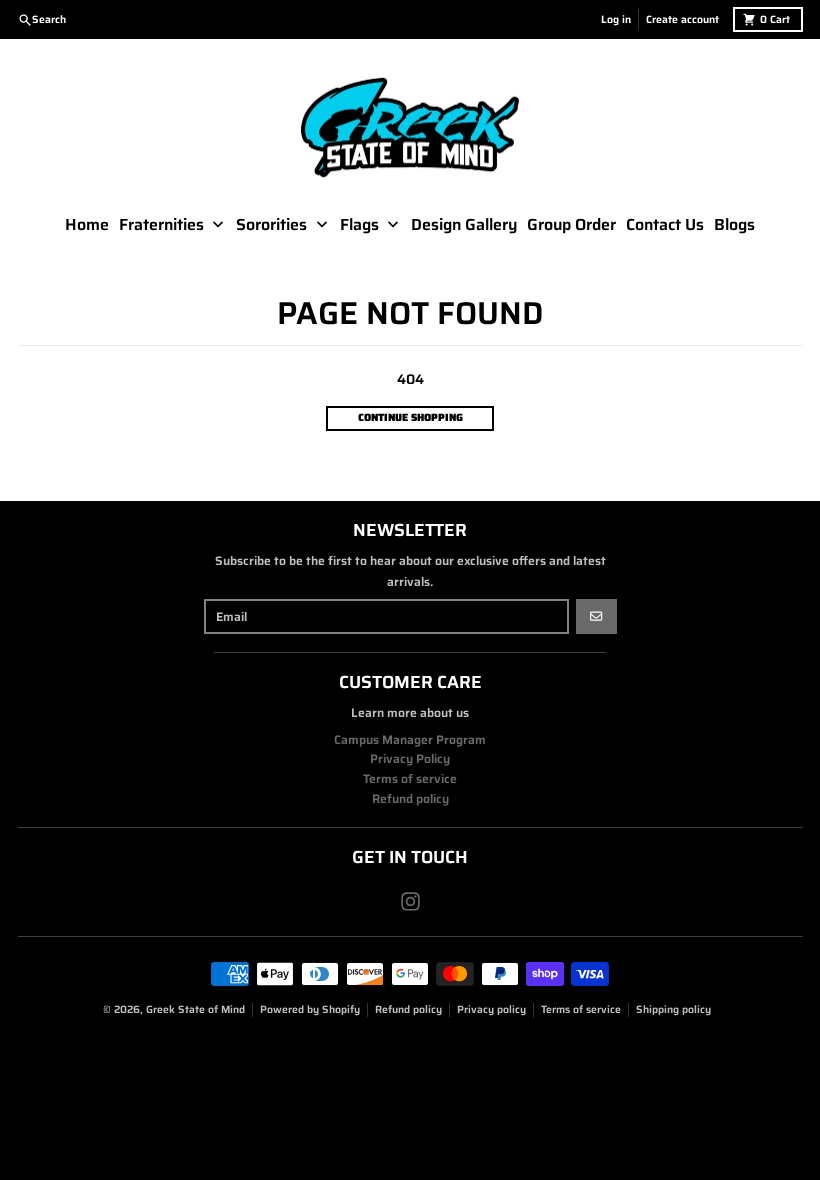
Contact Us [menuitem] (665, 225)
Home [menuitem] (87, 225)
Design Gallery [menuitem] (464, 225)
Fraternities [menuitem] (161, 225)
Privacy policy (491, 1009)
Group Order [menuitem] (571, 225)
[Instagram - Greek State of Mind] (410, 901)
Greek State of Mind (195, 1009)
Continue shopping (410, 417)
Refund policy (408, 1009)
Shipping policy (673, 1009)
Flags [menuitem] (359, 225)
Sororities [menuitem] (271, 225)
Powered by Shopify (310, 1009)
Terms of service (581, 1009)
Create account (682, 19)
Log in (616, 19)
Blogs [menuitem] (734, 225)
